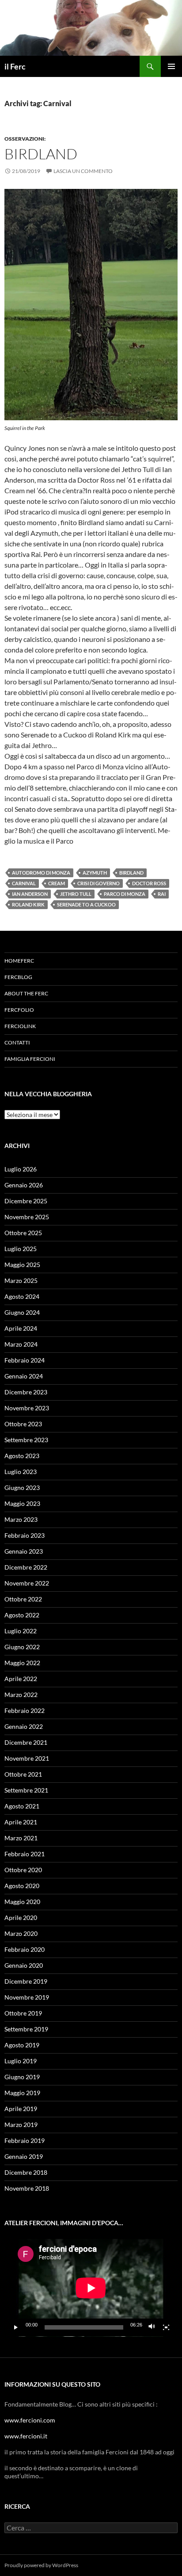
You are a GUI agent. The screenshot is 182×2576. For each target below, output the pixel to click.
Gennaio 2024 (24, 1376)
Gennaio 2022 (24, 1726)
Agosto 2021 (22, 1806)
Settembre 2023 (26, 1440)
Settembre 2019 (26, 2029)
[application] (91, 2288)
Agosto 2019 (22, 2045)
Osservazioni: (25, 139)
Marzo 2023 (21, 1519)
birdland (41, 154)
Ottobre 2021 (23, 1774)
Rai (162, 894)
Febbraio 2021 (25, 1854)
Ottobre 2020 (23, 1870)
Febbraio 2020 (25, 1949)
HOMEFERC (19, 961)
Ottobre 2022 (23, 1599)
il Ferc (15, 66)
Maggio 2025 (22, 1265)
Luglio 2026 (21, 1169)
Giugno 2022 (22, 1647)
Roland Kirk (28, 904)
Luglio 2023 (21, 1472)
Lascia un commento (83, 171)
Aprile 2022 (21, 1679)
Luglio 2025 (21, 1249)
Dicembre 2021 (26, 1742)
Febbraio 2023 (25, 1535)
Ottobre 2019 (23, 2013)
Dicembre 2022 (26, 1567)
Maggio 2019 (22, 2093)
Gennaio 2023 (24, 1551)
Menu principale (171, 66)
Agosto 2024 (22, 1296)
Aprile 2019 (21, 2109)
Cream (57, 883)
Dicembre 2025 (26, 1201)
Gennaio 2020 (24, 1965)
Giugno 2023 (22, 1488)
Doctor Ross (149, 883)
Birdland (131, 873)
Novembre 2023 (27, 1408)
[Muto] (152, 2327)
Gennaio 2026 (24, 1185)
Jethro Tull (76, 894)
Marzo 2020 (21, 1933)
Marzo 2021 (21, 1838)
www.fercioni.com (30, 2420)
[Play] (16, 2327)
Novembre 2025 (27, 1217)
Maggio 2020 (22, 1902)
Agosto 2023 (22, 1456)
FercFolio (19, 1010)
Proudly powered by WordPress (41, 2565)
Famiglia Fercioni (30, 1059)
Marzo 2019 (21, 2125)
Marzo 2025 (21, 1280)
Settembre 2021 (26, 1790)
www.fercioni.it (26, 2436)
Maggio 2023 (22, 1503)
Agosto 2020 (22, 1886)
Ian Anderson (30, 894)
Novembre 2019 (27, 1997)
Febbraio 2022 (25, 1710)
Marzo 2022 (21, 1695)
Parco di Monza (125, 894)
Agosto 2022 (22, 1615)
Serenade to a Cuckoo (86, 904)
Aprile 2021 (21, 1822)
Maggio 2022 (22, 1663)
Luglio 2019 (21, 2061)
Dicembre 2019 (26, 1981)
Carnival (24, 883)
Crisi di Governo (99, 883)
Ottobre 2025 (23, 1233)
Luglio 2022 (21, 1631)
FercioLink (20, 1026)
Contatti (17, 1042)
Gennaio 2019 (24, 2156)
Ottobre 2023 (23, 1424)
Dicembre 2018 (26, 2172)
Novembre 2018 (27, 2188)
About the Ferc (26, 993)
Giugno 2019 (22, 2077)
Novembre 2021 (27, 1758)
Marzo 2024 (21, 1344)
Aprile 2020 (21, 1918)
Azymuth (95, 873)
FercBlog (18, 977)
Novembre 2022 (27, 1583)
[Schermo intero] (166, 2327)
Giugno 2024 (22, 1312)
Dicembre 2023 (26, 1392)
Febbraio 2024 (25, 1360)
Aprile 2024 (21, 1328)
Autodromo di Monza (41, 873)
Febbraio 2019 (25, 2140)
